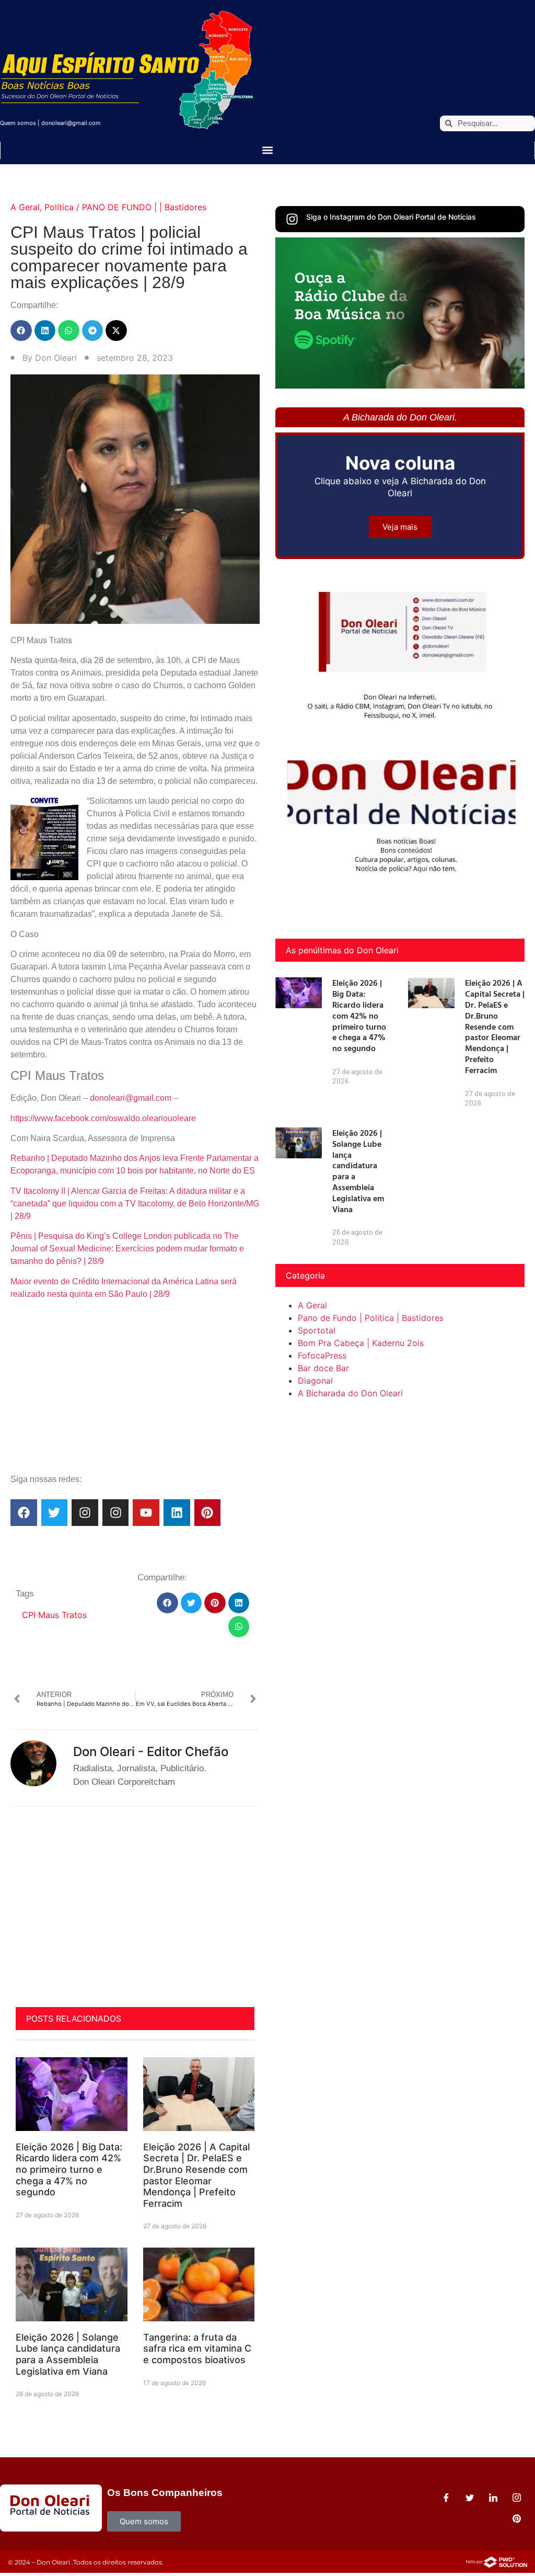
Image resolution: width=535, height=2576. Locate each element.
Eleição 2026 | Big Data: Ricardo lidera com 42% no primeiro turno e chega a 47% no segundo (69, 2169)
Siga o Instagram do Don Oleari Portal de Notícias (391, 217)
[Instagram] (85, 1513)
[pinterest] (517, 2518)
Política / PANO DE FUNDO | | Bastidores (125, 207)
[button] (268, 150)
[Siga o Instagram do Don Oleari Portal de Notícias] (292, 219)
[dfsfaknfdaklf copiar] (400, 385)
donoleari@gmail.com (71, 123)
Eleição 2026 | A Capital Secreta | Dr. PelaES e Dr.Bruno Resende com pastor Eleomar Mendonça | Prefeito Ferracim (196, 2175)
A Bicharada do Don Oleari (350, 1393)
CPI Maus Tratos (54, 1615)
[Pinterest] (208, 1513)
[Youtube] (146, 1513)
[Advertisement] (135, 1392)
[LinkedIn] (493, 2498)
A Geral (25, 207)
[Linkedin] (177, 1513)
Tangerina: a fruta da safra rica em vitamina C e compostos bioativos (197, 2349)
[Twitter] (55, 1513)
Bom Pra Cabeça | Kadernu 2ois (361, 1343)
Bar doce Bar (323, 1368)
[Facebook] (24, 1513)
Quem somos (18, 123)
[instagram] (517, 2498)
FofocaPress (322, 1355)
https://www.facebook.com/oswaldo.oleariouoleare (103, 1118)
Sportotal (317, 1330)
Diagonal (315, 1381)
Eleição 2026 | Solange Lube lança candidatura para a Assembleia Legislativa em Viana (68, 2354)
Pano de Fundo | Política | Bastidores (371, 1318)
